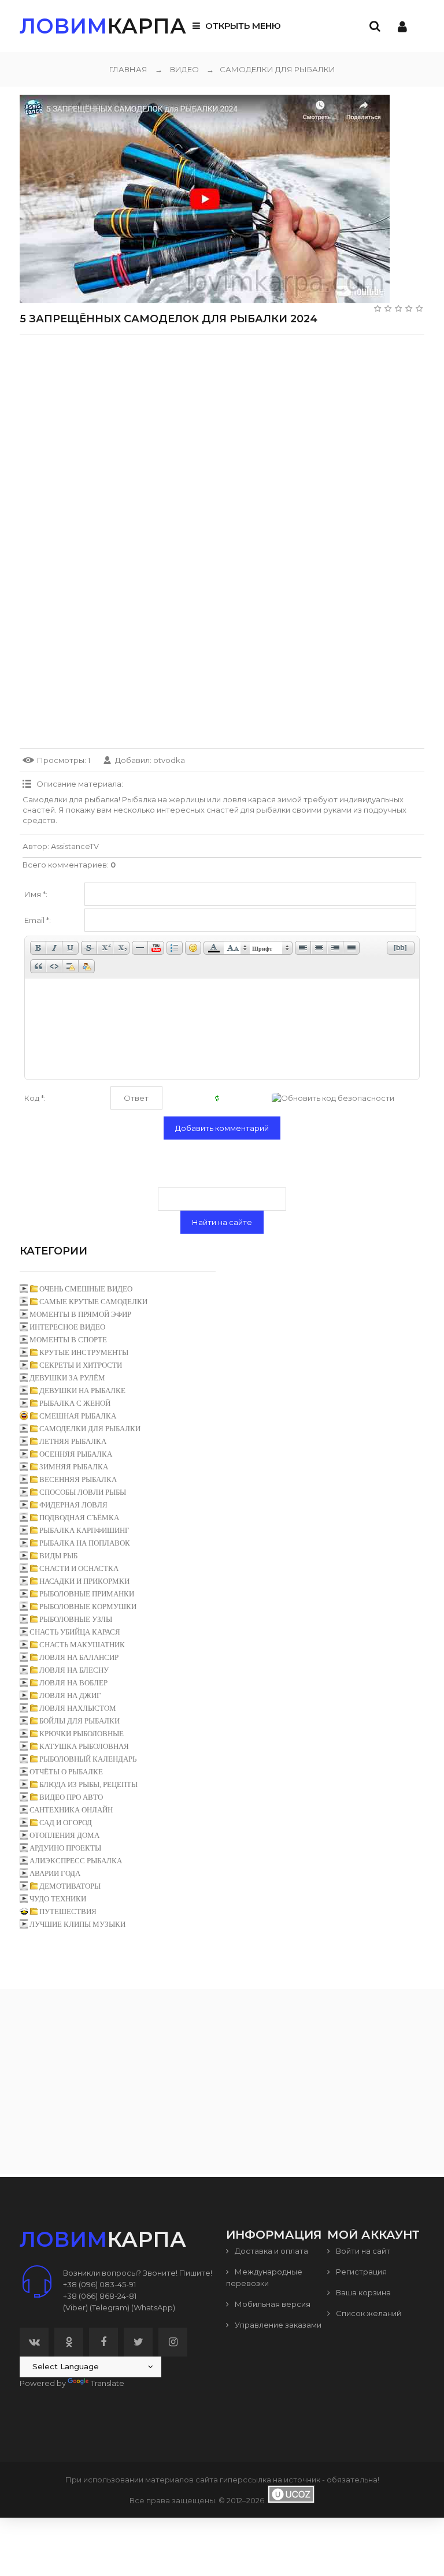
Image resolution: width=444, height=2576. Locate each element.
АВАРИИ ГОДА (55, 1873)
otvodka (169, 760)
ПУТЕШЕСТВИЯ (68, 1911)
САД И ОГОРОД (66, 1823)
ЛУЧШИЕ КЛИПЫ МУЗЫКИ (77, 1924)
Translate (108, 2383)
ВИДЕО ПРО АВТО (71, 1797)
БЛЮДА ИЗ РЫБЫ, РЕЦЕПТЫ (88, 1784)
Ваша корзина (362, 2292)
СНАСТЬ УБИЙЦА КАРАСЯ (75, 1632)
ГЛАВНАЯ (128, 69)
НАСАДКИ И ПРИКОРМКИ (84, 1581)
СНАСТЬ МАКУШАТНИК (82, 1645)
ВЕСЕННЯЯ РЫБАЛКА (78, 1479)
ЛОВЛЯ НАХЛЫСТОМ (78, 1708)
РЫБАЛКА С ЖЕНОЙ (75, 1403)
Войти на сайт (362, 2251)
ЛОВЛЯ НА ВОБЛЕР (73, 1683)
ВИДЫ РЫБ (58, 1556)
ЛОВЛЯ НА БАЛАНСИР (79, 1657)
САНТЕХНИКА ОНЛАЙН (71, 1810)
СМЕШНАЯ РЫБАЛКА (78, 1416)
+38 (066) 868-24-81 (100, 2296)
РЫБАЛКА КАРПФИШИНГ (84, 1530)
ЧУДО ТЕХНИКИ (58, 1899)
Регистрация (360, 2272)
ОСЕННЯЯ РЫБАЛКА (76, 1454)
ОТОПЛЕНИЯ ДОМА (64, 1835)
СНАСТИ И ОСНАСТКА (79, 1568)
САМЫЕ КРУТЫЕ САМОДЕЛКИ (93, 1302)
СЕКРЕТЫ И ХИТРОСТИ (81, 1365)
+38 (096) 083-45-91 (99, 2284)
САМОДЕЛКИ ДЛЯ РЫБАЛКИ (271, 69)
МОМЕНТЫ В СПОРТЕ (68, 1340)
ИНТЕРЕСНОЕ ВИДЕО (67, 1327)
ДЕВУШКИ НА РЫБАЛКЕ (82, 1391)
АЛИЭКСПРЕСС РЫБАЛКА (76, 1861)
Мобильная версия (272, 2304)
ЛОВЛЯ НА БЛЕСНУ (74, 1670)
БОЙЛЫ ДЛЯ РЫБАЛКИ (79, 1721)
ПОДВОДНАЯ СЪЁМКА (79, 1518)
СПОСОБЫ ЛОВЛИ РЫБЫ (83, 1492)
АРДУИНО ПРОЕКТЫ (65, 1848)
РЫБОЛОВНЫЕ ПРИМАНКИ (87, 1594)
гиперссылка (245, 2480)
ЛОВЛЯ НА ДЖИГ (70, 1695)
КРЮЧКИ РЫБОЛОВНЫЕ (82, 1734)
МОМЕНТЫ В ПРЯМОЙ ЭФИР (80, 1314)
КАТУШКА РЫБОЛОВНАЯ (84, 1746)
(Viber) (75, 2307)
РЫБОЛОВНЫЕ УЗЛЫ (76, 1619)
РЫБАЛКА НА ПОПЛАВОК (85, 1543)
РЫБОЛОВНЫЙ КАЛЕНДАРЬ (88, 1759)
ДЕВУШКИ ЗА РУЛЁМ (67, 1378)
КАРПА (103, 26)
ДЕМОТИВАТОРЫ (70, 1886)
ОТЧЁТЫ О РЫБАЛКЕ (66, 1772)
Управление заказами (277, 2325)
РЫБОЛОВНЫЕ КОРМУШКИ (88, 1607)
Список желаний (368, 2313)
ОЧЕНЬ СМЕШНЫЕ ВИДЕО (86, 1289)
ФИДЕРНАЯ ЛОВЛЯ (73, 1505)
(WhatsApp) (153, 2307)
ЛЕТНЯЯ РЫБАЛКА (73, 1441)
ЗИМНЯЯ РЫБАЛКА (74, 1467)
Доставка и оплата (271, 2251)
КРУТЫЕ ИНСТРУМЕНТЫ (84, 1352)
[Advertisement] (222, 425)
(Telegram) (110, 2307)
